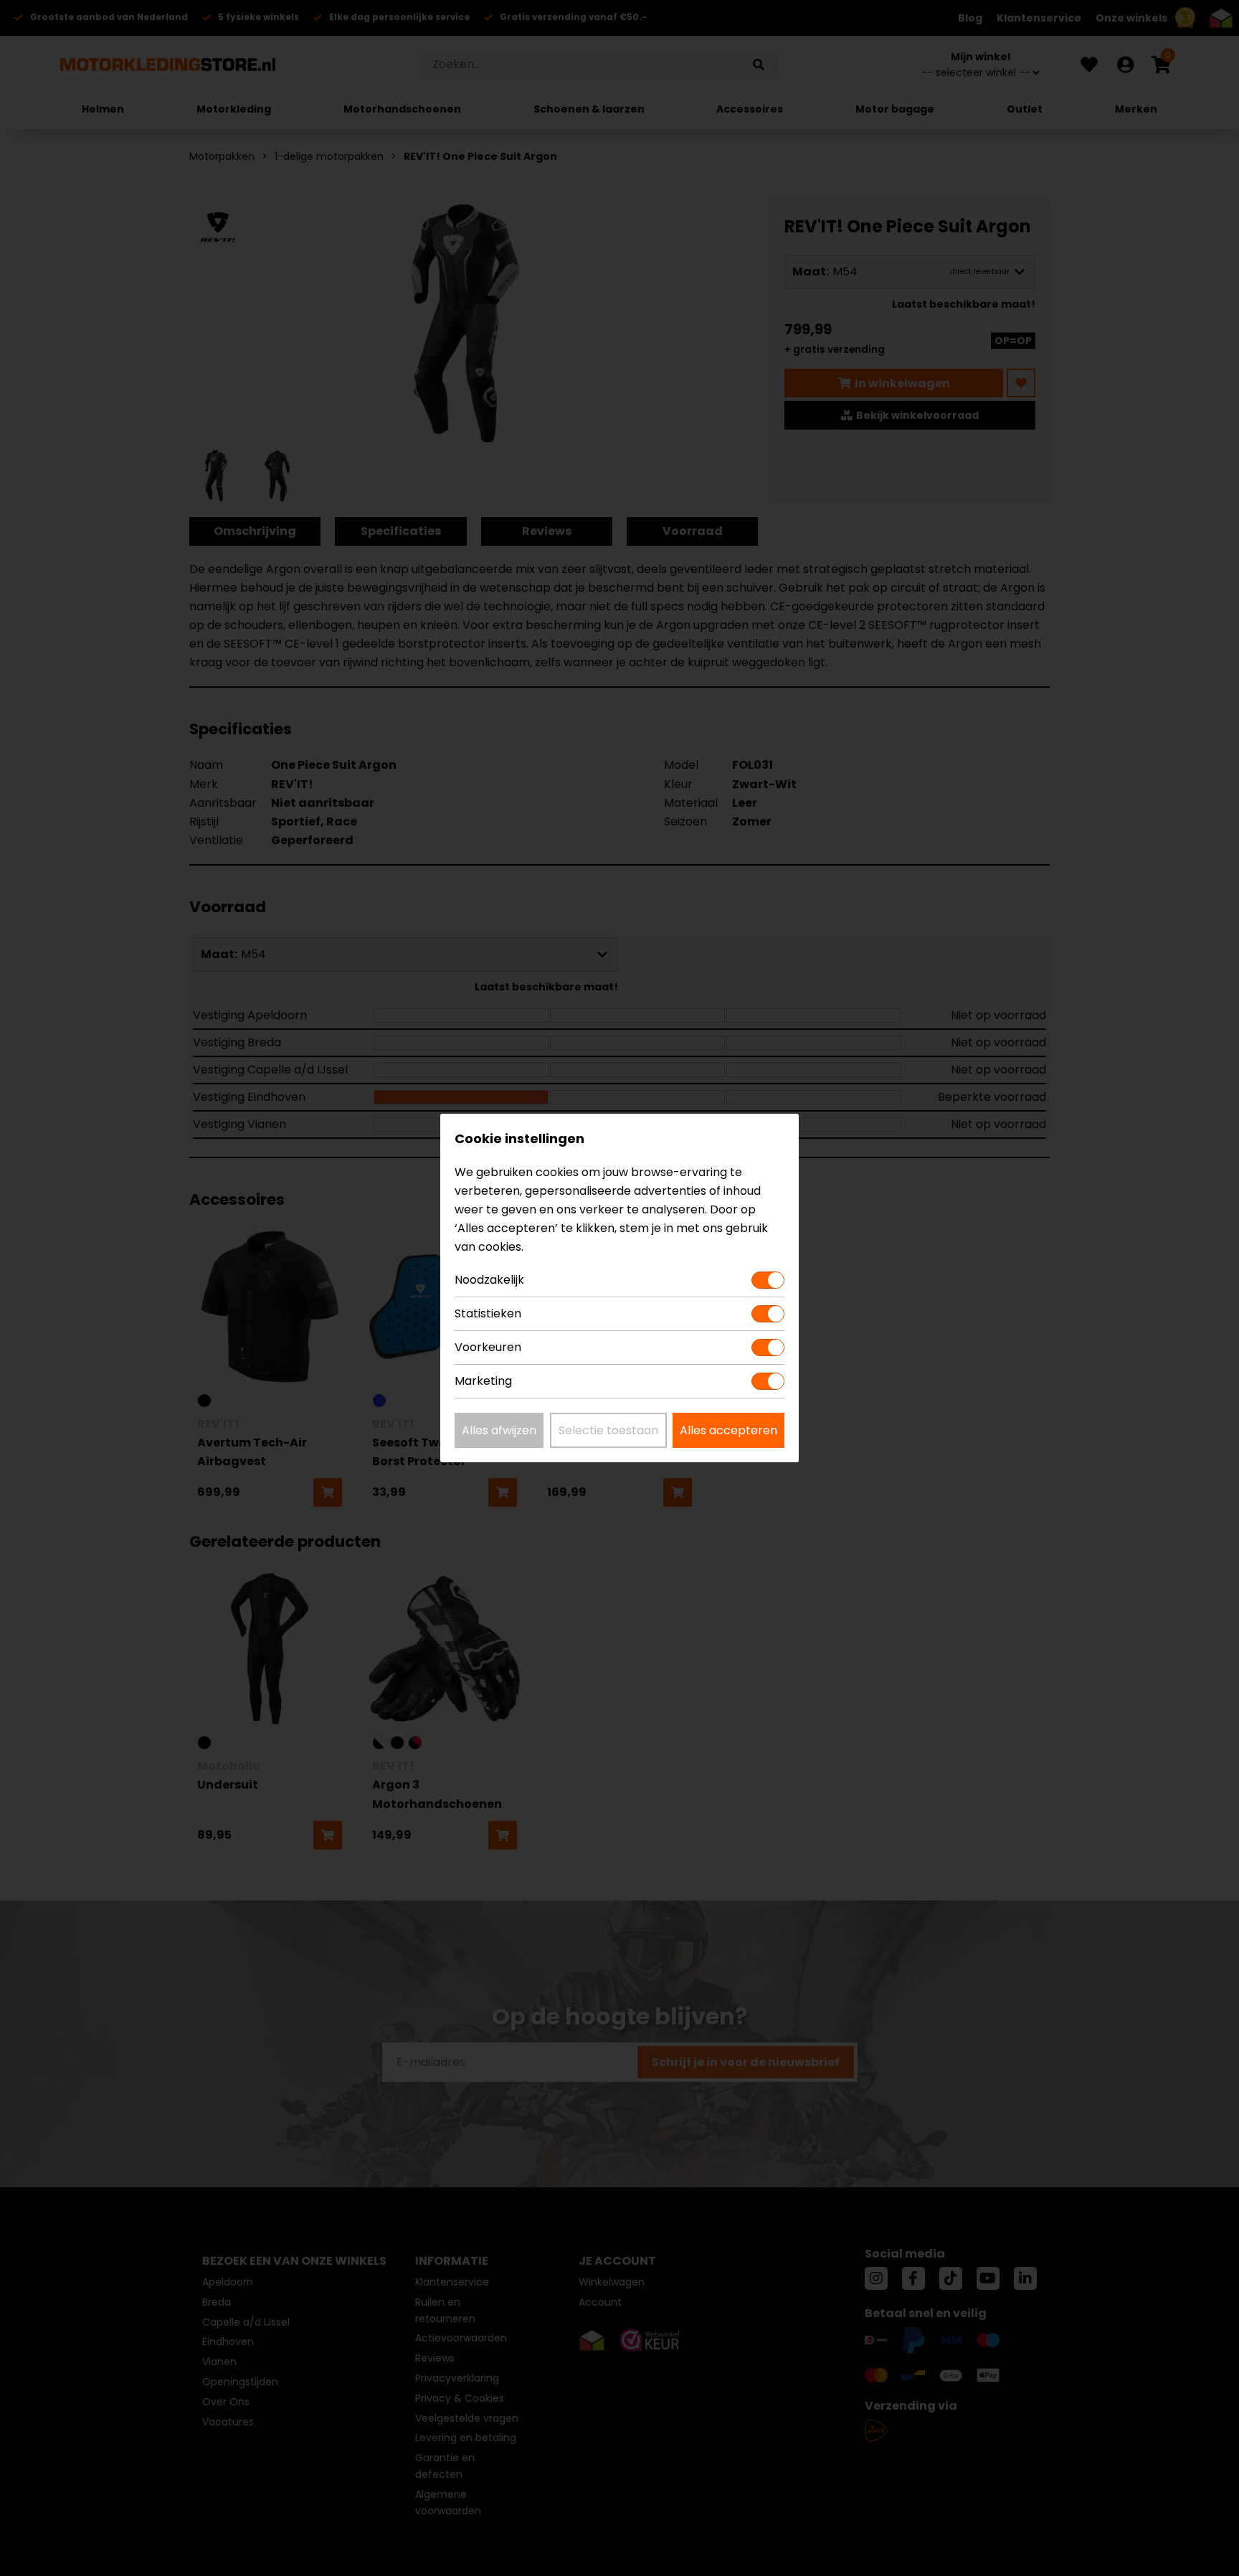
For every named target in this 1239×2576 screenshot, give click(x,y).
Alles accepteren (728, 1430)
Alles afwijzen (499, 1430)
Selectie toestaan (608, 1430)
